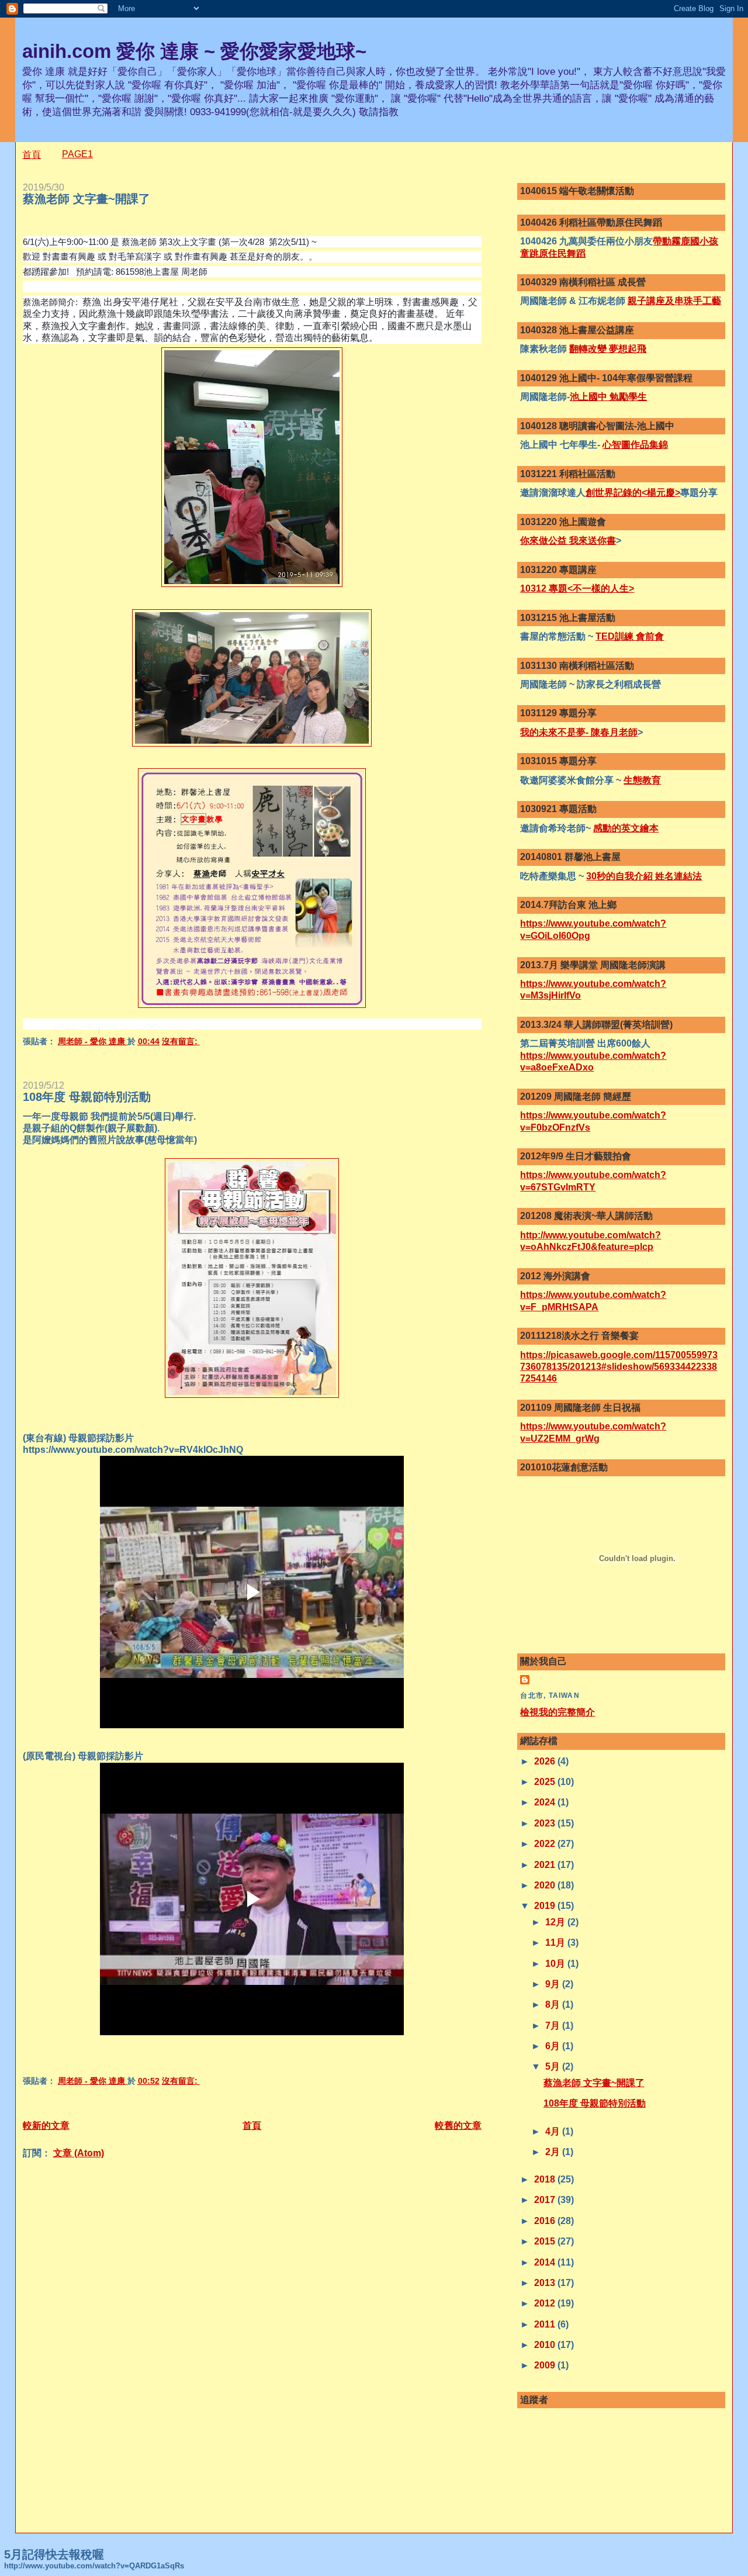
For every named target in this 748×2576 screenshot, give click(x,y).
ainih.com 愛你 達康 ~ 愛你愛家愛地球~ (194, 51)
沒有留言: (181, 1042)
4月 (554, 2131)
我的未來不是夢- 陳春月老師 (579, 732)
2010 (546, 2345)
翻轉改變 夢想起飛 (608, 349)
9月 (554, 1984)
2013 (546, 2283)
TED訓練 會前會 (630, 636)
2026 (546, 1761)
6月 (554, 2046)
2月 (554, 2152)
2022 (546, 1844)
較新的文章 (46, 2126)
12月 (556, 1922)
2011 (546, 2324)
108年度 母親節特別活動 (87, 1097)
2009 (546, 2365)
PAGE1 (77, 154)
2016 (546, 2221)
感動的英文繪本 (626, 828)
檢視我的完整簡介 (557, 1712)
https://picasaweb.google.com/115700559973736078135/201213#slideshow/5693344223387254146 (619, 1367)
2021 (546, 1865)
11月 (556, 1943)
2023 (546, 1823)
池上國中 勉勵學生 (608, 397)
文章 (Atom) (79, 2153)
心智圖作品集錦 (635, 445)
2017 (546, 2200)
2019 (546, 1906)
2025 (546, 1782)
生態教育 (642, 780)
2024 (546, 1802)
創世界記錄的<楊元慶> (633, 493)
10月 (556, 1964)
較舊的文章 (458, 2126)
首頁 (32, 155)
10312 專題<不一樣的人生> (577, 588)
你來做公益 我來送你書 (568, 541)
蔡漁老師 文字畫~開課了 (86, 199)
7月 (554, 2026)
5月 (554, 2066)
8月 (554, 2004)
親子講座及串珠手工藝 (674, 301)
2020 (546, 1885)
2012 (546, 2303)
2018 (546, 2179)
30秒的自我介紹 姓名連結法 (644, 876)
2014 (546, 2262)
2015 (546, 2241)
